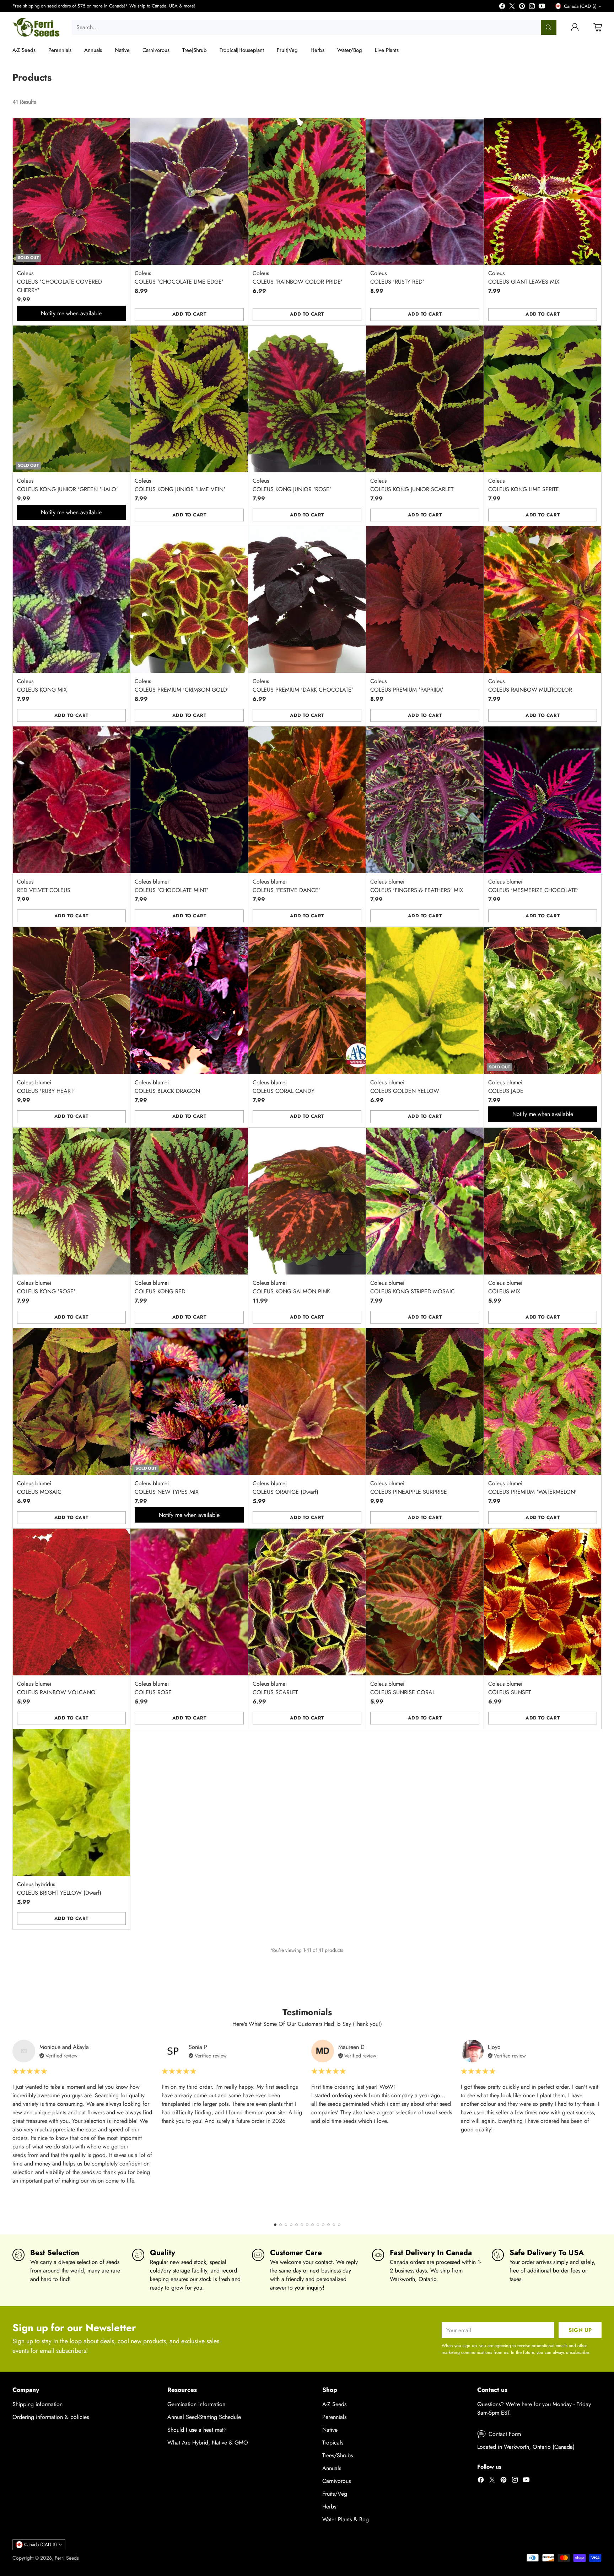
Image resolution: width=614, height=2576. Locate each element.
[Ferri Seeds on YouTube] (542, 7)
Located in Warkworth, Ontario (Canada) (526, 2447)
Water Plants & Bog (346, 2519)
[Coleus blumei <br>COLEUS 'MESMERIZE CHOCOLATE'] (543, 800)
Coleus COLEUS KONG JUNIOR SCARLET (412, 485)
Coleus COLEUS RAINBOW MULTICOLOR (530, 685)
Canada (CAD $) (580, 6)
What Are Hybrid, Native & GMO (208, 2443)
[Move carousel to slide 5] (297, 2225)
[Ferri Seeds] (36, 27)
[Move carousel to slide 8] (313, 2225)
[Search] (549, 27)
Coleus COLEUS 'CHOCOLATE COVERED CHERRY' (60, 282)
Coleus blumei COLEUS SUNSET (510, 1688)
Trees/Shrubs (338, 2455)
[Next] (599, 2127)
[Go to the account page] (575, 27)
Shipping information (37, 2404)
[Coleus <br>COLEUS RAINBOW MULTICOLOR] (543, 599)
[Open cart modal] (598, 27)
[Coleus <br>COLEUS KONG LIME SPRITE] (543, 399)
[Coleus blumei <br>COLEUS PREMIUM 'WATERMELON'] (543, 1402)
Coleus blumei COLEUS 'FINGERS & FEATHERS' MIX (417, 886)
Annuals (332, 2468)
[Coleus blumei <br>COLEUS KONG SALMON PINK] (307, 1201)
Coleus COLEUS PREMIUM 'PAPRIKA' (407, 685)
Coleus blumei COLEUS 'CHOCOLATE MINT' (171, 886)
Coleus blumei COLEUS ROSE (153, 1688)
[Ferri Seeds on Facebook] (502, 7)
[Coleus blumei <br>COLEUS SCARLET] (307, 1602)
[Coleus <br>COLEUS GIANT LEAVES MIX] (543, 191)
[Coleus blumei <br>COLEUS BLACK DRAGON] (189, 1000)
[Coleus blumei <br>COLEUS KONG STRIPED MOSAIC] (425, 1201)
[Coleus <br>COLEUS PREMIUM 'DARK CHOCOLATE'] (307, 599)
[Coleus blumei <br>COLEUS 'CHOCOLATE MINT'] (189, 800)
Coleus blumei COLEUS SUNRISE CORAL (403, 1688)
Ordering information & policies (51, 2417)
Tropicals (333, 2443)
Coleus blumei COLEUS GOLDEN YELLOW (405, 1087)
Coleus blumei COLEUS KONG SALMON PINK (291, 1287)
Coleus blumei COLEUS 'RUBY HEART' (46, 1087)
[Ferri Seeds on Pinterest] (522, 7)
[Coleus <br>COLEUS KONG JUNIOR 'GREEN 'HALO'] (72, 399)
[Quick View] (121, 127)
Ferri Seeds (67, 2558)
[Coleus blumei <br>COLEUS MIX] (543, 1201)
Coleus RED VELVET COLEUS (44, 886)
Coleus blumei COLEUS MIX (505, 1287)
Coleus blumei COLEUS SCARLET (275, 1688)
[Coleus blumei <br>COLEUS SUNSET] (543, 1602)
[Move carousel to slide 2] (281, 2225)
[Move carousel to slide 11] (328, 2225)
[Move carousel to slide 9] (318, 2225)
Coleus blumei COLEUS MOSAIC (39, 1488)
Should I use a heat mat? (197, 2430)
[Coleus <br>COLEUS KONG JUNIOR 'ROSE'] (307, 399)
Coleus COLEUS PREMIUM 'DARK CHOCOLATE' (303, 685)
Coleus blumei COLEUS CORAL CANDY (284, 1087)
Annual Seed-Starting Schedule (204, 2417)
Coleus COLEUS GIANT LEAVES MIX (524, 277)
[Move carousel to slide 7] (307, 2225)
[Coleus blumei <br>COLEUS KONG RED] (189, 1201)
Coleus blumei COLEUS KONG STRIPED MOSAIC (413, 1287)
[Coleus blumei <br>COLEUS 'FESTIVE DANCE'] (307, 800)
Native (330, 2430)
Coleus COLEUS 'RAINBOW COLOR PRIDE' (298, 277)
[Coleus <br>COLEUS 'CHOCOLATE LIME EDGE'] (189, 191)
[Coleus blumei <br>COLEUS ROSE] (189, 1602)
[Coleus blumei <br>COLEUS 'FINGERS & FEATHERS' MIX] (425, 800)
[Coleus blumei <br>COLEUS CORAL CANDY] (307, 1000)
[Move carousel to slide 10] (323, 2225)
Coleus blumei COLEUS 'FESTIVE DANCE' (286, 886)
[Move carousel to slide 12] (334, 2225)
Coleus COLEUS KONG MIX (42, 685)
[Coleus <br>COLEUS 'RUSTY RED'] (425, 191)
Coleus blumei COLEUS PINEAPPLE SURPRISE (409, 1488)
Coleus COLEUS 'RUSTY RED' (397, 277)
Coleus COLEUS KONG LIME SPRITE (524, 485)
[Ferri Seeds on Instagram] (532, 7)
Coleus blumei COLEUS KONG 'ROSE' (46, 1287)
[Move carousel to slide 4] (291, 2225)
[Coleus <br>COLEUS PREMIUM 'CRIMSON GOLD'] (189, 599)
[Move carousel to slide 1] (275, 2225)
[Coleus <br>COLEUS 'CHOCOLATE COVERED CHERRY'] (72, 191)
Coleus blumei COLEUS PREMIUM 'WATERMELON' (532, 1488)
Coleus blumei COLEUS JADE (506, 1087)
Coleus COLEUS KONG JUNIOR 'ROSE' (292, 485)
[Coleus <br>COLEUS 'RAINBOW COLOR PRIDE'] (307, 191)
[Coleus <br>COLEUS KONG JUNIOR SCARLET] (425, 399)
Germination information (196, 2404)
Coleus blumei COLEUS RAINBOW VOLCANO (56, 1688)
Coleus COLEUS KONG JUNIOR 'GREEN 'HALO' (68, 485)
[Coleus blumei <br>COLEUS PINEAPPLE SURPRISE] (425, 1402)
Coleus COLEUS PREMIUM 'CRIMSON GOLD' (182, 685)
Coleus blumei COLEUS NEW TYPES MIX (167, 1488)
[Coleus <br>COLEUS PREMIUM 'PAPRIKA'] (425, 599)
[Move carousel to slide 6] (302, 2225)
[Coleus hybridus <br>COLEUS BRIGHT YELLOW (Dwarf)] (72, 1802)
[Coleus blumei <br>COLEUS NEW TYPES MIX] (189, 1402)
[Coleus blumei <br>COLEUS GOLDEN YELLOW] (425, 1000)
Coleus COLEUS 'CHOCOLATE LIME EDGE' (179, 277)
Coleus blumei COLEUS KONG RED (160, 1287)
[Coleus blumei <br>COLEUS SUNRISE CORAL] (425, 1602)
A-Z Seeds (334, 2404)
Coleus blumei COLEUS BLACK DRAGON (167, 1087)
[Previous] (15, 2127)
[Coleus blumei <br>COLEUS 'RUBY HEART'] (72, 1000)
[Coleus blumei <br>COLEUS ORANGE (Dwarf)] (307, 1402)
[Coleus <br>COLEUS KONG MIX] (72, 599)
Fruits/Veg (335, 2494)
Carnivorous (336, 2481)
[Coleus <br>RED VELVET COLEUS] (72, 800)
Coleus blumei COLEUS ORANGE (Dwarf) (286, 1488)
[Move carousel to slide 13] (339, 2225)
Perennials (334, 2417)
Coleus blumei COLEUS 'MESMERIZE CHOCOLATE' (534, 886)
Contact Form (505, 2434)
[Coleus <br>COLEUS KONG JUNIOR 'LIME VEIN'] (189, 399)
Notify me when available (71, 313)
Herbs (329, 2507)
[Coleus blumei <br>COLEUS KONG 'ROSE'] (72, 1201)
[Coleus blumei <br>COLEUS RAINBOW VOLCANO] (72, 1602)
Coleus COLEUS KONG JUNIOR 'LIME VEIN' (180, 485)
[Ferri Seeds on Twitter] (512, 7)
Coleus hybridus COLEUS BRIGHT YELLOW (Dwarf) (59, 1888)
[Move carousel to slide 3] (286, 2225)
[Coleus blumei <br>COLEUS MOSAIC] (72, 1402)
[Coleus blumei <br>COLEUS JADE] (543, 1000)
